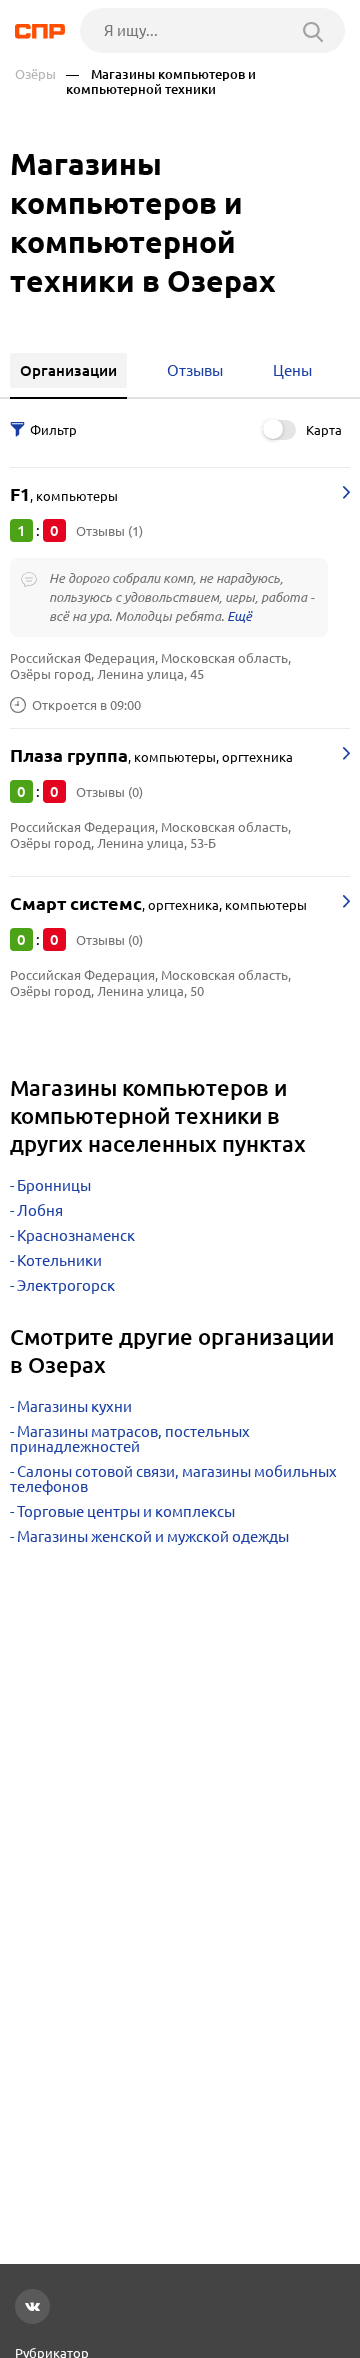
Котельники (59, 1260)
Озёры (35, 74)
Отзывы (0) (109, 792)
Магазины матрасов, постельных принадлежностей (130, 1439)
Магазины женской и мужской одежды (153, 1536)
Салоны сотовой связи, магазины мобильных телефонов (173, 1479)
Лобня (40, 1210)
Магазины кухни (74, 1406)
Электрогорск (66, 1285)
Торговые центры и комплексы (126, 1511)
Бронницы (54, 1185)
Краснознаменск (76, 1235)
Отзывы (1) (109, 531)
